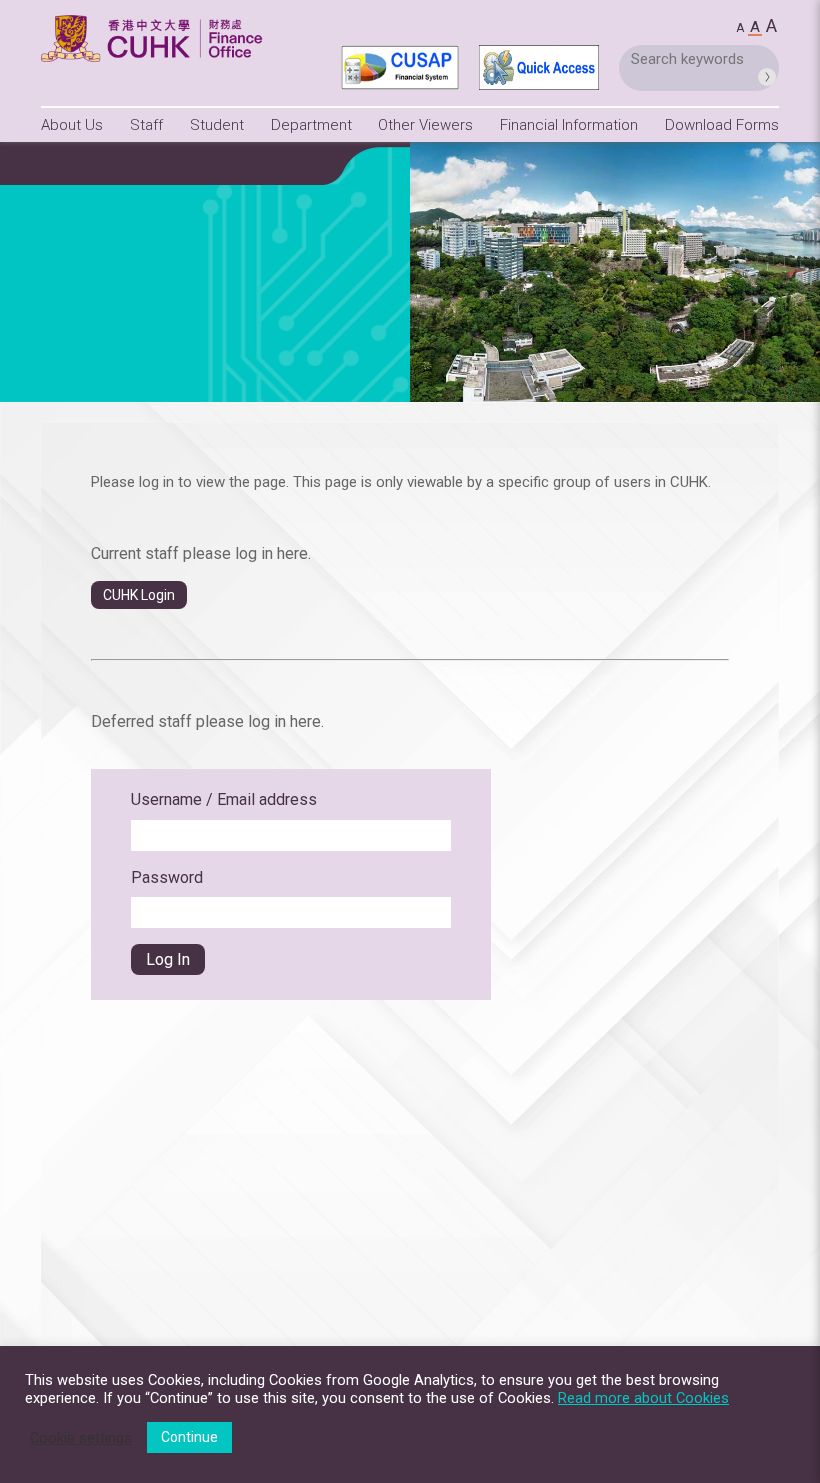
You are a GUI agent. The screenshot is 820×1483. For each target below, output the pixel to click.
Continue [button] (189, 1437)
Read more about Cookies (643, 1398)
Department (311, 125)
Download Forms (722, 125)
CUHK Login (139, 595)
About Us (72, 125)
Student (217, 125)
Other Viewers (425, 125)
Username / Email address (224, 799)
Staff (146, 125)
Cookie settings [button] (81, 1438)
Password (167, 877)
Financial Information (569, 125)
